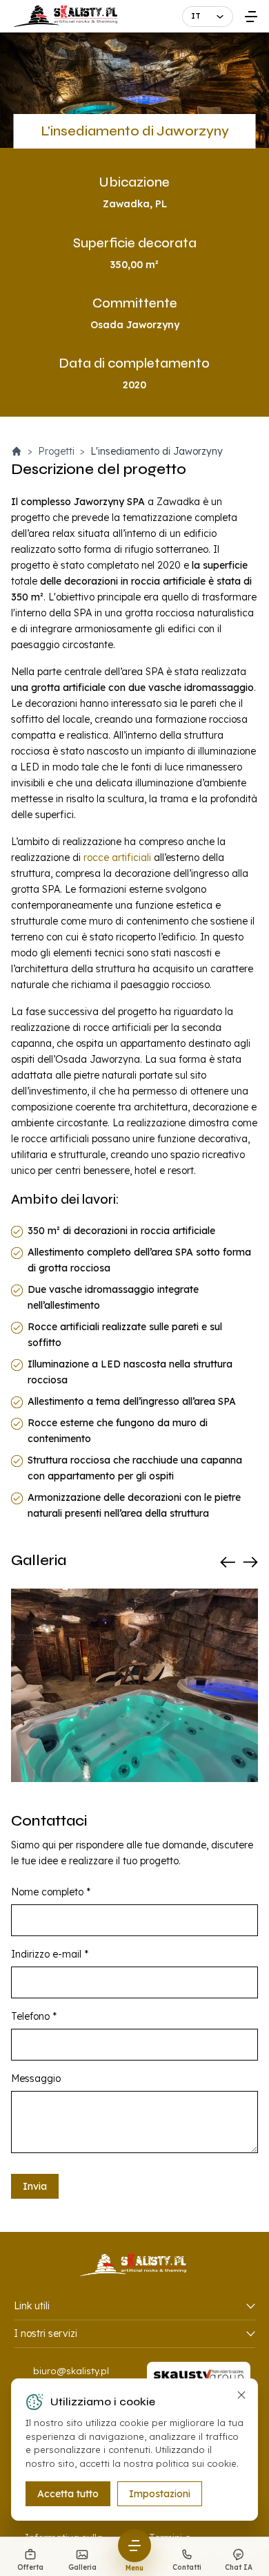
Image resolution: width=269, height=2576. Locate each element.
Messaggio (36, 2078)
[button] (229, 1562)
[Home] (17, 451)
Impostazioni (160, 2494)
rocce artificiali (117, 858)
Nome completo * (51, 1892)
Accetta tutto (68, 2494)
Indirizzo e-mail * (50, 1954)
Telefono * (34, 2016)
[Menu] (251, 16)
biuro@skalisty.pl (71, 2371)
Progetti (56, 451)
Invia (35, 2186)
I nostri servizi (46, 2333)
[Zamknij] (241, 2395)
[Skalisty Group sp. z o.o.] (199, 2377)
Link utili (32, 2306)
